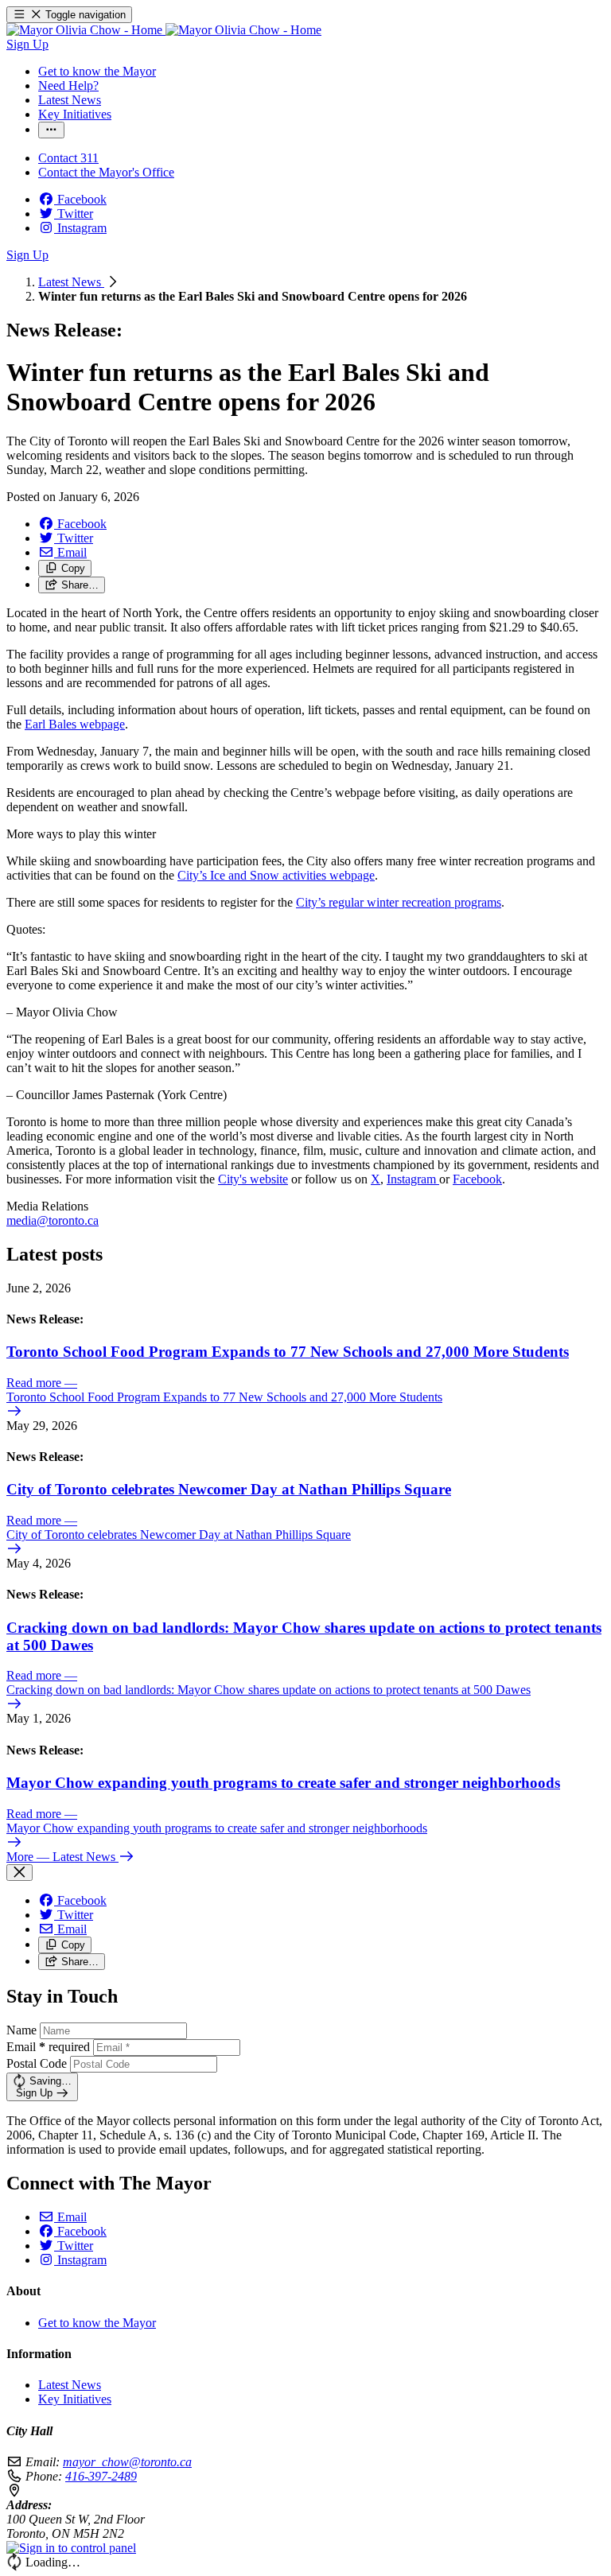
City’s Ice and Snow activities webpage (276, 875)
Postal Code (37, 2063)
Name (21, 2030)
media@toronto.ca (53, 1220)
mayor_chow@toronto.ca (127, 2462)
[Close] (19, 1873)
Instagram (413, 1179)
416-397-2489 (101, 2476)
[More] (51, 130)
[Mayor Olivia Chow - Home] (164, 30)
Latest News (71, 282)
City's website (253, 1179)
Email (48, 2047)
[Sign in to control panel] (71, 2548)
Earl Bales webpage (75, 724)
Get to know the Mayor (97, 2323)
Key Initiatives (75, 2399)
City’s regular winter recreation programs (399, 902)
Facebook (477, 1179)
